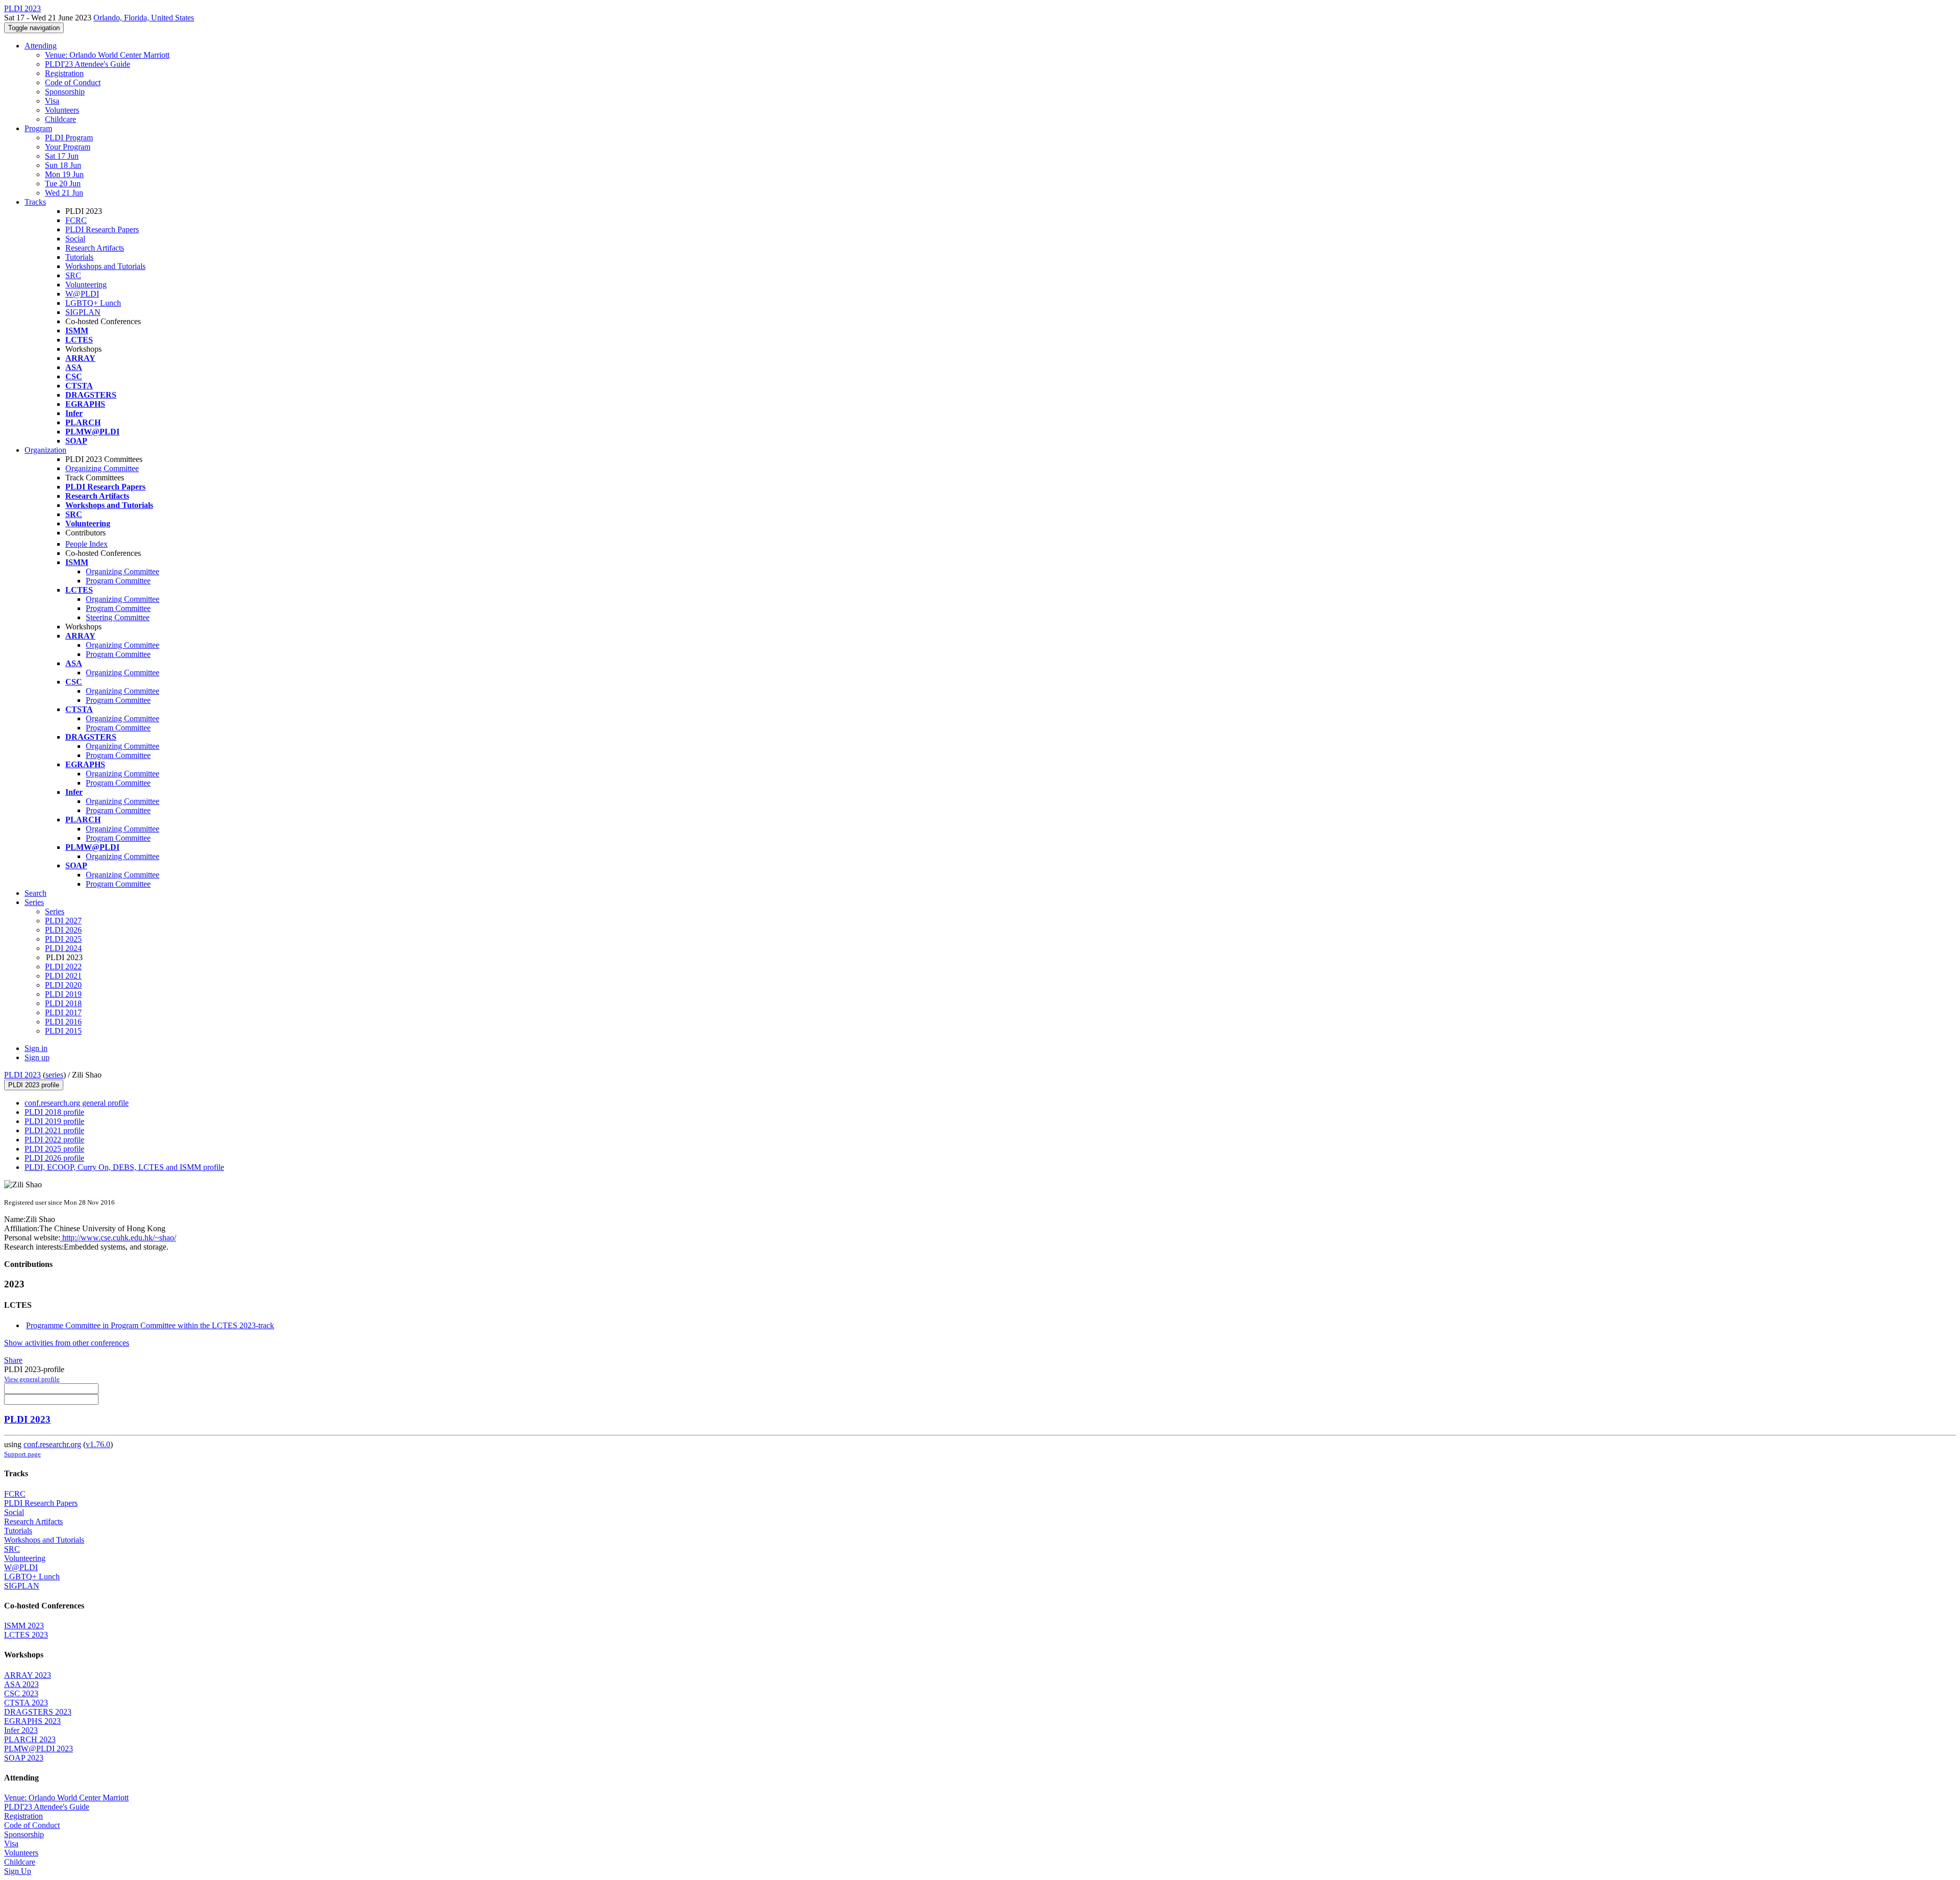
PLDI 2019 (63, 994)
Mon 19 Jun (64, 174)
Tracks (35, 202)
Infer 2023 (21, 1730)
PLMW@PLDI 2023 (39, 1749)
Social (75, 239)
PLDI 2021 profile (54, 1130)
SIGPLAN (83, 312)
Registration (64, 73)
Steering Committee (118, 617)
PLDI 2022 (63, 967)
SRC (73, 275)
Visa (52, 101)
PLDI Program (69, 138)
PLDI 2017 (63, 1012)
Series (55, 911)
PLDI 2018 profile (54, 1112)
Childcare (60, 119)
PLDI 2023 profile (34, 1085)
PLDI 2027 (63, 921)
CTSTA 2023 (26, 1703)
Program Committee (118, 581)
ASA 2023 (21, 1684)
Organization (45, 450)
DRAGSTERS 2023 (38, 1712)
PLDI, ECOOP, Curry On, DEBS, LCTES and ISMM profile (124, 1167)
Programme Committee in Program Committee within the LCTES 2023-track (150, 1325)
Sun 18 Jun (63, 165)
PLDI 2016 (63, 1022)
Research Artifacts (95, 248)
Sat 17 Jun (62, 156)
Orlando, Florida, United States (144, 18)
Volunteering (86, 285)
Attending (41, 46)
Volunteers (62, 110)
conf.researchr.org (52, 1444)
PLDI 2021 (63, 976)
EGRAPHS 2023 (32, 1721)
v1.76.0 (98, 1444)
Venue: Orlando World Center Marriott (107, 55)
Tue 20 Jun (63, 184)
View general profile (32, 1379)
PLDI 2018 (63, 1003)
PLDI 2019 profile (54, 1121)
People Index (87, 544)
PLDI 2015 (63, 1031)
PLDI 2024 (63, 948)
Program (38, 128)
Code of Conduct (73, 82)
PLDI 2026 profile (54, 1158)
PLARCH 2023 (30, 1739)
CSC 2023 (21, 1693)
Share (13, 1360)
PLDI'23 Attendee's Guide (88, 64)
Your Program (68, 147)
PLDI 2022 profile (54, 1140)
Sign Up (18, 1871)
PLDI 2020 (63, 985)
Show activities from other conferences (67, 1343)
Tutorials (79, 257)
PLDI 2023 (22, 1075)
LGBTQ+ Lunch (93, 303)
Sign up (37, 1057)
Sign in (36, 1048)
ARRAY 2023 (28, 1675)
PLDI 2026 (63, 930)
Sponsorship (65, 92)
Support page (22, 1454)
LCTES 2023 (26, 1635)
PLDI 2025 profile (54, 1149)
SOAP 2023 (24, 1758)
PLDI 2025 (63, 939)
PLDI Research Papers (102, 229)
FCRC (76, 220)
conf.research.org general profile (77, 1103)
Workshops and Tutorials (105, 266)
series (54, 1075)
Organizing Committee (102, 468)
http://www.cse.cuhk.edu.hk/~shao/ (118, 1238)
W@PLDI (82, 294)
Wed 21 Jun (64, 193)
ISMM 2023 (24, 1626)
